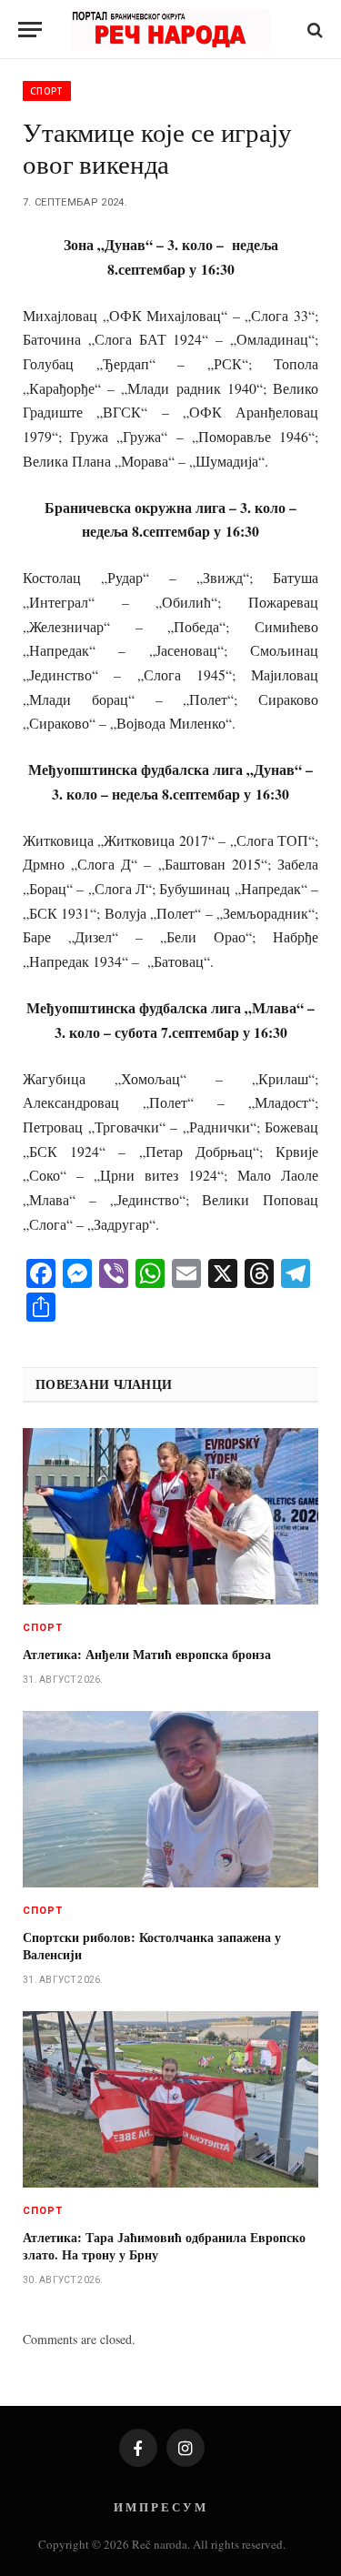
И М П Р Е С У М (160, 2506)
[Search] (313, 30)
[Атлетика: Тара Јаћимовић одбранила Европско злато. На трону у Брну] (170, 2099)
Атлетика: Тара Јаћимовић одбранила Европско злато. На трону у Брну (164, 2246)
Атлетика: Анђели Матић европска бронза (147, 1654)
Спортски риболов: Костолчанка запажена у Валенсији (152, 1946)
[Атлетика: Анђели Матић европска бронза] (170, 1516)
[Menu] (30, 30)
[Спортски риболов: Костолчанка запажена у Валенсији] (170, 1799)
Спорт (47, 91)
